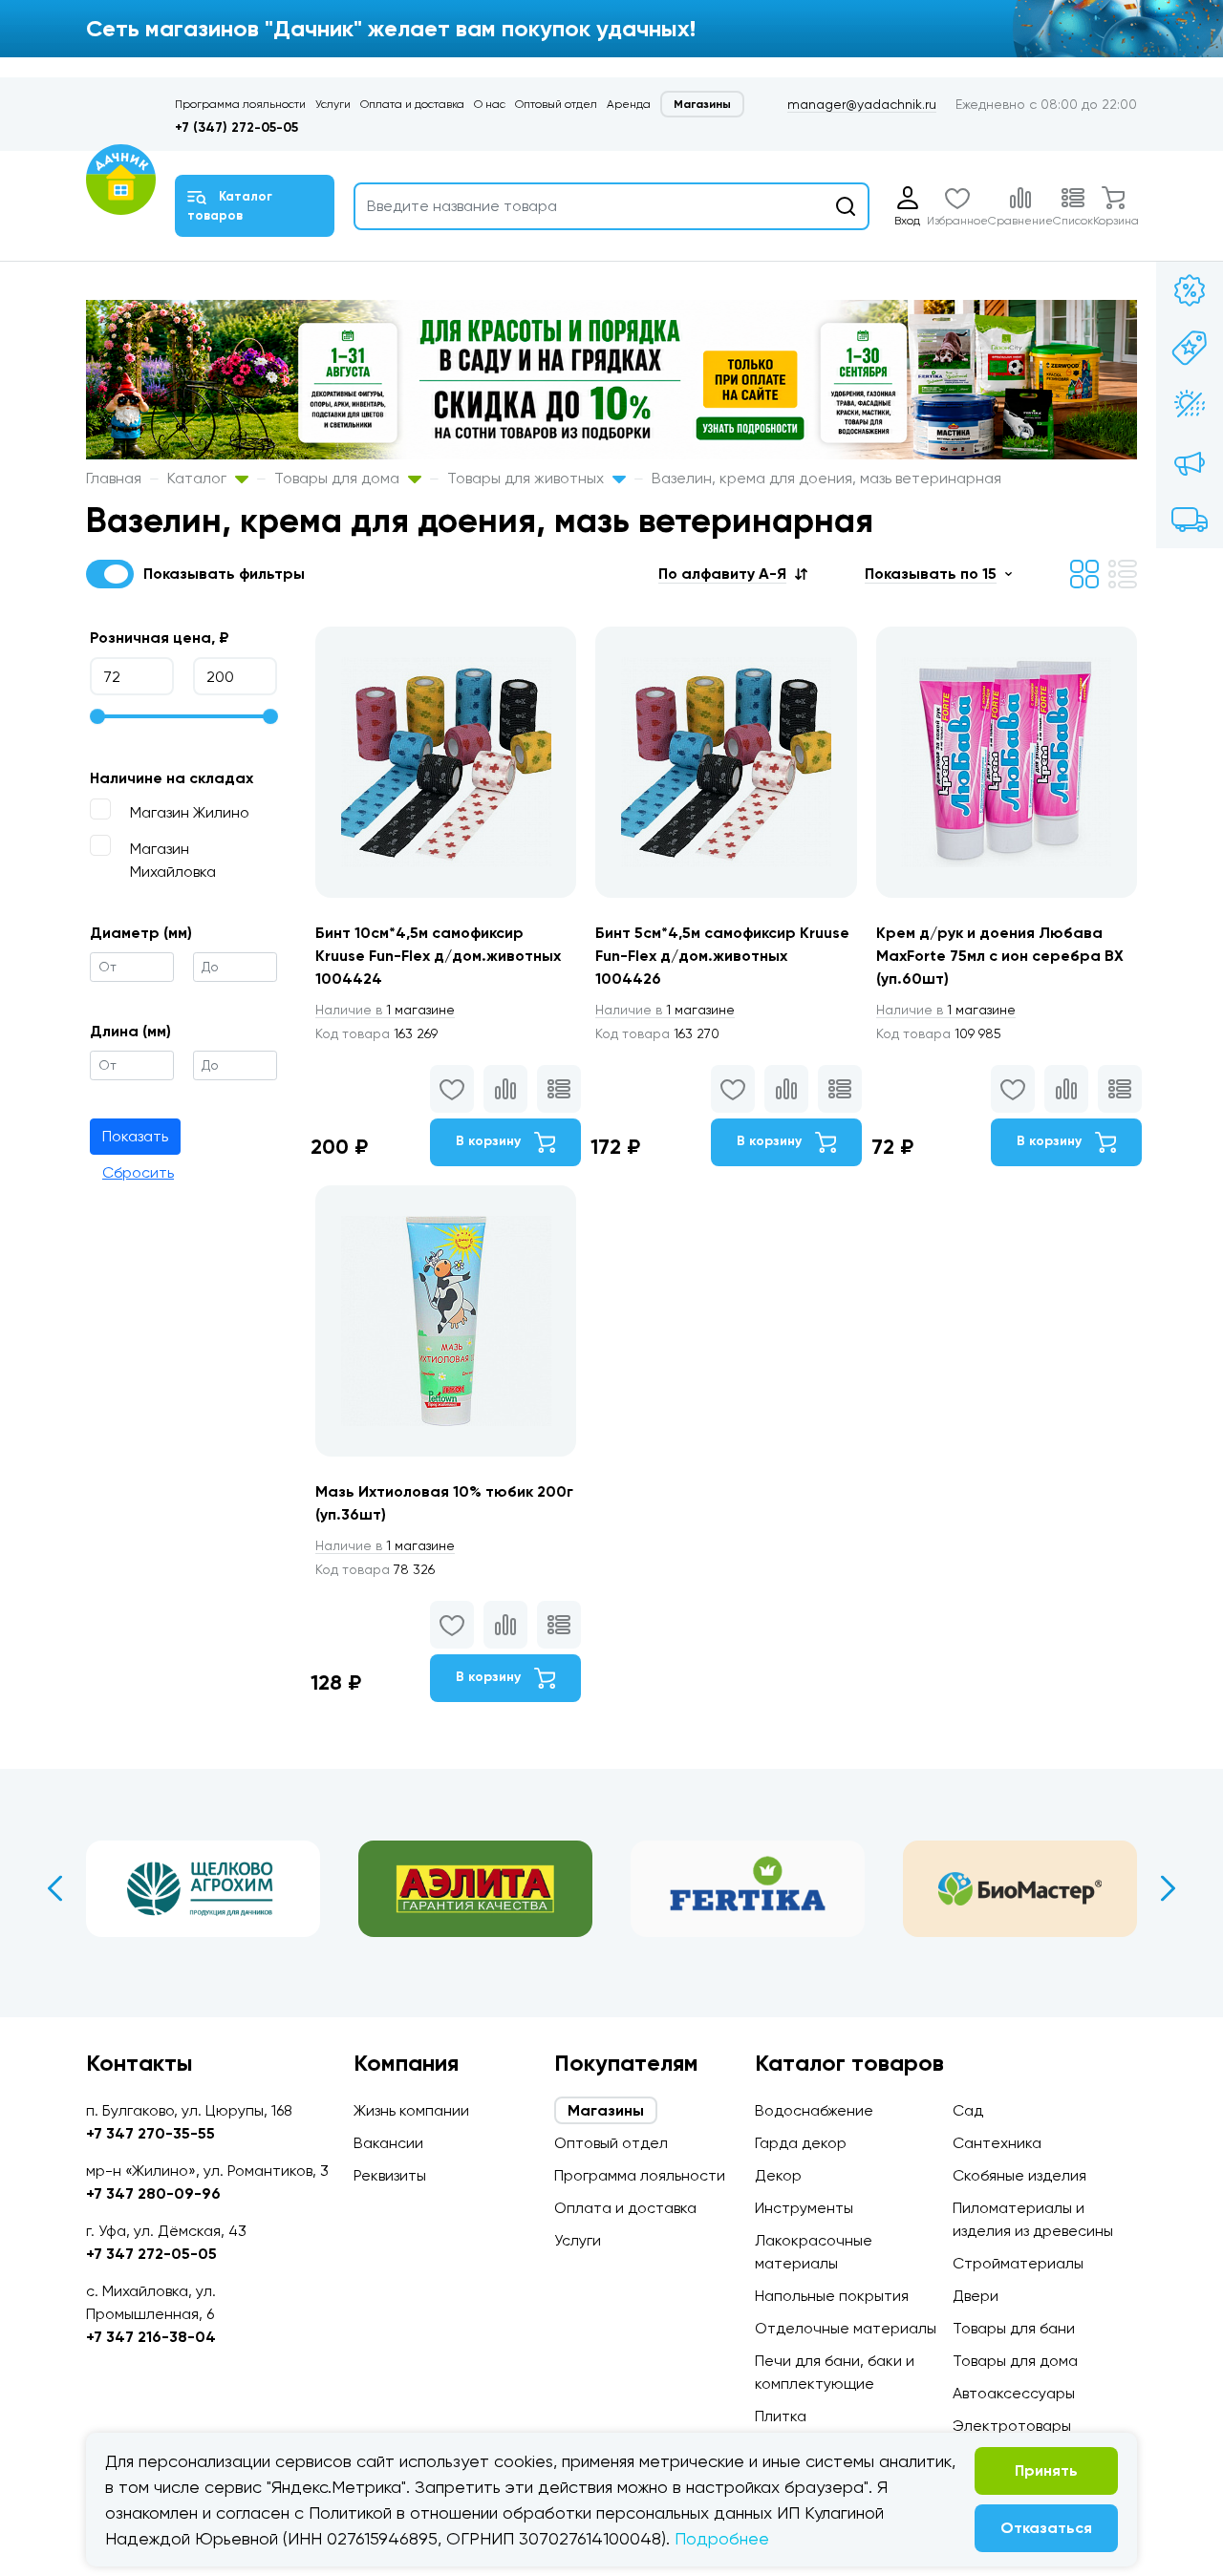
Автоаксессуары (1014, 2393)
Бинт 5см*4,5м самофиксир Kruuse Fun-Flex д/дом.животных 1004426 (722, 956)
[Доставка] (1190, 520)
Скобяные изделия (1019, 2175)
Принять (1046, 2470)
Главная (114, 478)
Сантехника (997, 2143)
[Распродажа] (1190, 462)
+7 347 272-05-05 (151, 2254)
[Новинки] (1190, 348)
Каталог (199, 478)
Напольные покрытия (832, 2296)
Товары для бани (1014, 2328)
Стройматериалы (1018, 2263)
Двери (976, 2296)
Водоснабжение (814, 2110)
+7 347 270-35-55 (150, 2133)
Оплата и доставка (412, 104)
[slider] (97, 716)
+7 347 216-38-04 (151, 2337)
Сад (968, 2110)
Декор (778, 2175)
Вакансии (388, 2143)
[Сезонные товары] (1190, 405)
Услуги (333, 104)
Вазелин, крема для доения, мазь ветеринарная (826, 478)
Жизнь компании (411, 2110)
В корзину (490, 1141)
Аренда (629, 104)
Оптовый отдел (556, 104)
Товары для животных (527, 478)
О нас (490, 104)
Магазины (702, 104)
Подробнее (722, 2538)
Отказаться (1046, 2528)
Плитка (781, 2416)
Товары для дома (339, 478)
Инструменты (804, 2208)
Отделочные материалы (846, 2328)
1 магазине (385, 1010)
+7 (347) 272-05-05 (236, 128)
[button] (733, 574)
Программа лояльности (240, 104)
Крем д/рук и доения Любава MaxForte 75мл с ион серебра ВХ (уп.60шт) (1000, 956)
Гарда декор (801, 2143)
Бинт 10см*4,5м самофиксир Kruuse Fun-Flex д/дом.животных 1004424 (438, 956)
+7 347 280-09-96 (153, 2193)
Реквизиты (390, 2175)
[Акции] (1190, 290)
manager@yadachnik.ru (862, 104)
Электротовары (1012, 2426)
